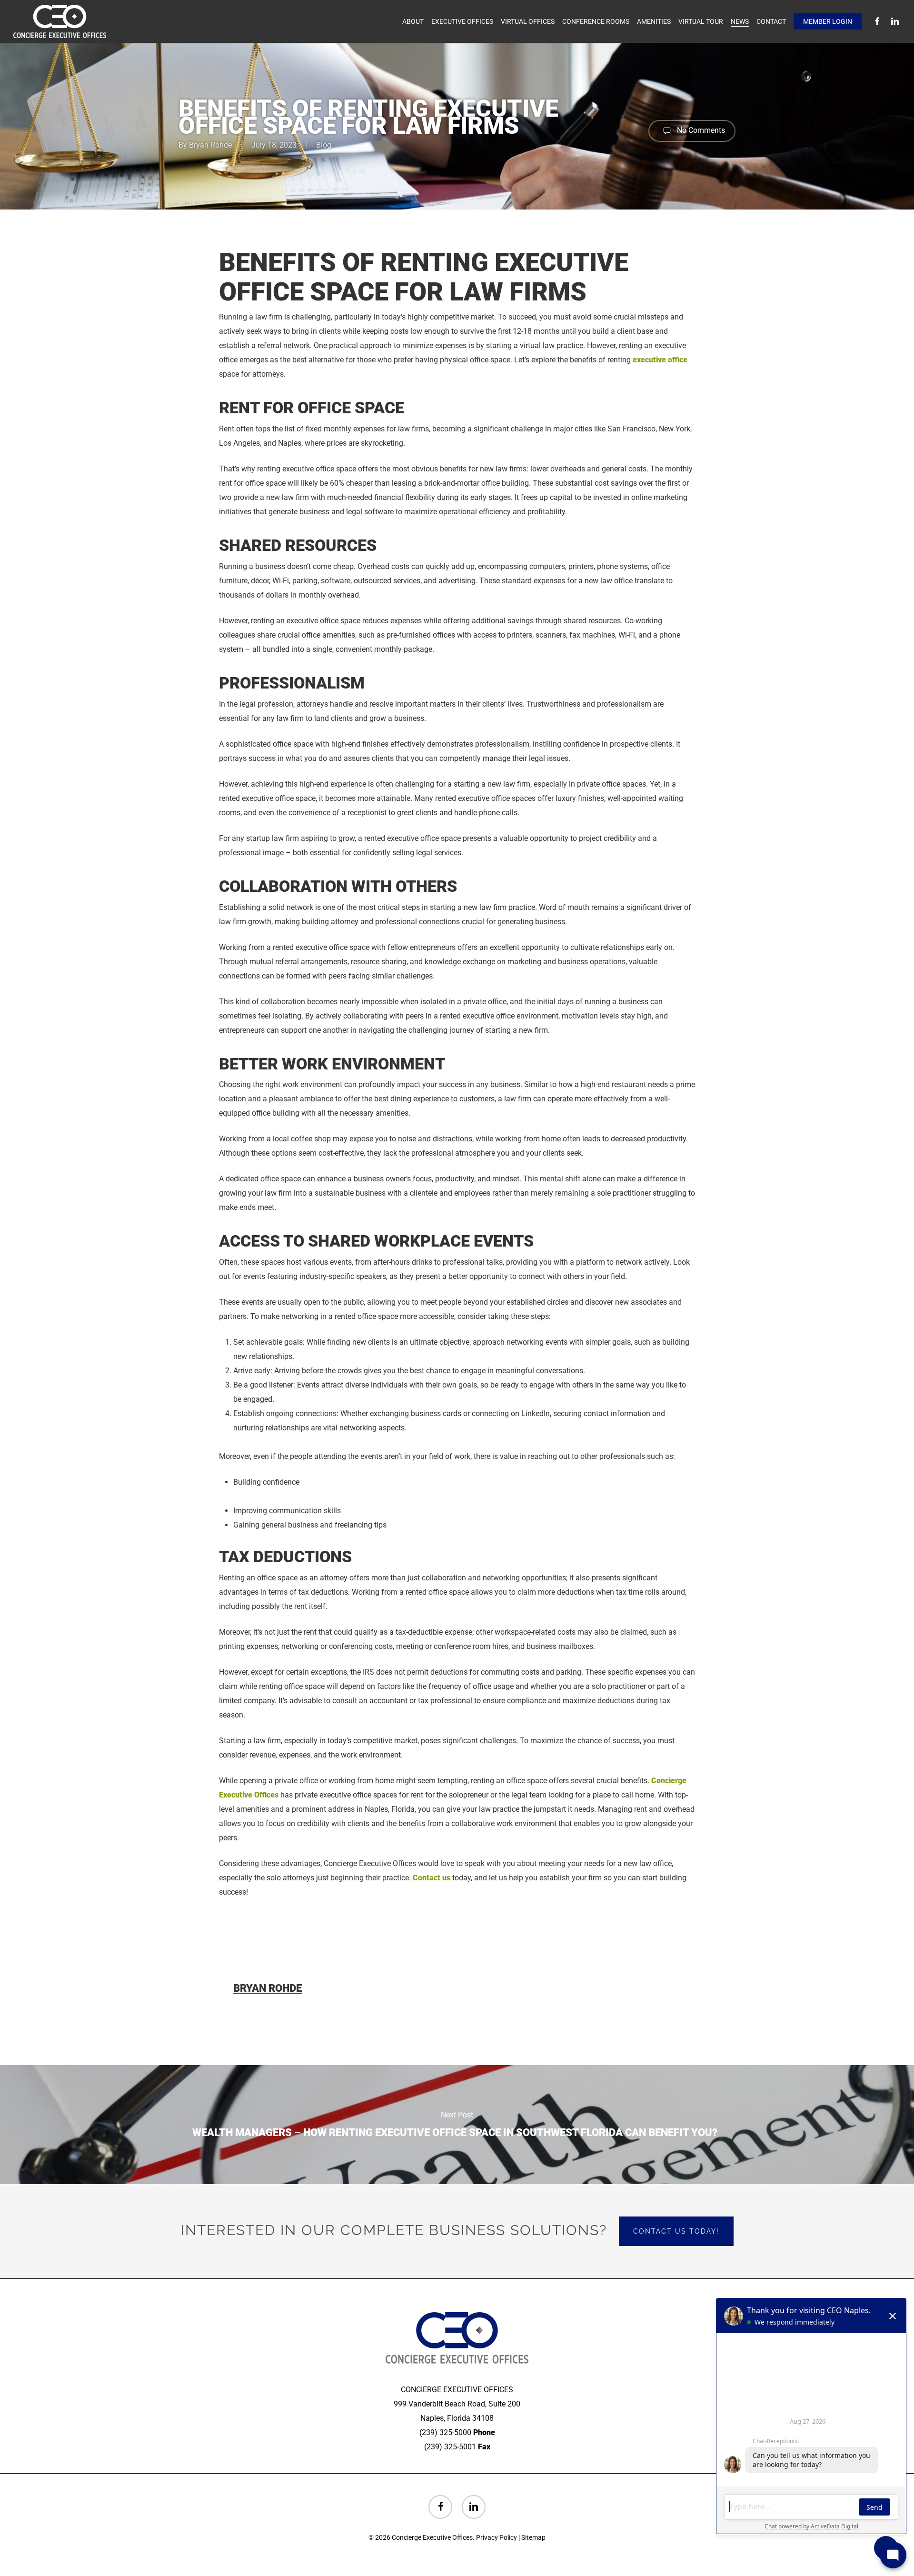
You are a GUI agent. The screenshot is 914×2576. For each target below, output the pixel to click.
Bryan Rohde (210, 145)
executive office (659, 360)
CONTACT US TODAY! (676, 2231)
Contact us (432, 1878)
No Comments (700, 130)
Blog (324, 145)
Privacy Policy (497, 2537)
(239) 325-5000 (445, 2432)
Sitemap (533, 2537)
